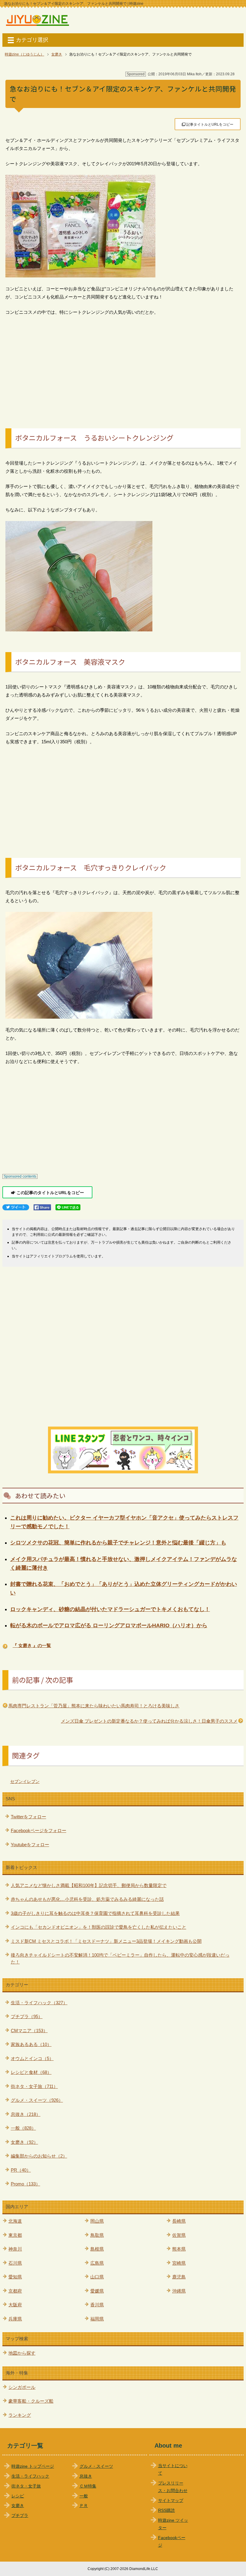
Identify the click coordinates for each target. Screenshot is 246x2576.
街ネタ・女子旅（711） (34, 2086)
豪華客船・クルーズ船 (31, 2401)
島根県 (97, 2249)
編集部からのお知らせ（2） (39, 2156)
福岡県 (97, 2319)
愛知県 (15, 2277)
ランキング (20, 2415)
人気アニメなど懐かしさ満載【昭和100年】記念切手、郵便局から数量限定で (89, 1885)
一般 (84, 2496)
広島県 (97, 2263)
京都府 (15, 2291)
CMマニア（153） (29, 2031)
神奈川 (15, 2249)
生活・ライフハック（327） (39, 2003)
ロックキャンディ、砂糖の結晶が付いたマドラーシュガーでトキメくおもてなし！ (110, 1609)
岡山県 (97, 2221)
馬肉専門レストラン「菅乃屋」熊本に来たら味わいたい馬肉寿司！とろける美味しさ (94, 1706)
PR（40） (21, 2170)
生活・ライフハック (30, 2476)
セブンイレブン (25, 1781)
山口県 (97, 2277)
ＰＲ (84, 2506)
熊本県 (179, 2249)
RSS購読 (166, 2510)
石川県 (15, 2263)
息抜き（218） (26, 2114)
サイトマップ (171, 2501)
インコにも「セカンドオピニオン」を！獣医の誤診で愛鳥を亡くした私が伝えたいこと (99, 1927)
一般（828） (23, 2128)
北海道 (15, 2221)
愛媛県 (97, 2291)
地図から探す (22, 2353)
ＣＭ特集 (88, 2486)
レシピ (18, 2496)
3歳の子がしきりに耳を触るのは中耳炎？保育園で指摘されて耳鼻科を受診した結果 (95, 1913)
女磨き (18, 2506)
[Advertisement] (123, 365)
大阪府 (15, 2305)
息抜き (86, 2476)
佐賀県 (179, 2235)
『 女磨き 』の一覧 (32, 1645)
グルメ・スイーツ (96, 2466)
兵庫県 (15, 2319)
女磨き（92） (24, 2142)
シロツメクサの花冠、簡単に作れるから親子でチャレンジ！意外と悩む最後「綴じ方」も (118, 1543)
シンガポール (22, 2387)
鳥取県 (97, 2235)
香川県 (97, 2305)
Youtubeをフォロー (30, 1845)
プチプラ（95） (27, 2016)
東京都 (15, 2235)
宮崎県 (179, 2263)
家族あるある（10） (31, 2044)
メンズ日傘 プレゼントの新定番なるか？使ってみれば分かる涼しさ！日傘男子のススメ (149, 1721)
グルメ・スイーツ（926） (37, 2100)
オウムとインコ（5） (32, 2058)
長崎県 (179, 2221)
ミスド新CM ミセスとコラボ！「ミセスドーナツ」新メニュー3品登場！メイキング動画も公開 (106, 1941)
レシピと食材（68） (31, 2072)
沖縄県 (179, 2291)
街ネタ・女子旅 (26, 2486)
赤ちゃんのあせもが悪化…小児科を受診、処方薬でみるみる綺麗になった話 (87, 1899)
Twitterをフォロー (28, 1817)
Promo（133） (25, 2184)
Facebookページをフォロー (39, 1830)
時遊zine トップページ (33, 2466)
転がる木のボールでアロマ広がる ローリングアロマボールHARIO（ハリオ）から (109, 1625)
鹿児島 (179, 2277)
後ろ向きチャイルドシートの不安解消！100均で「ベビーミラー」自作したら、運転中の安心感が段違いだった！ (120, 1958)
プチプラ (20, 2516)
